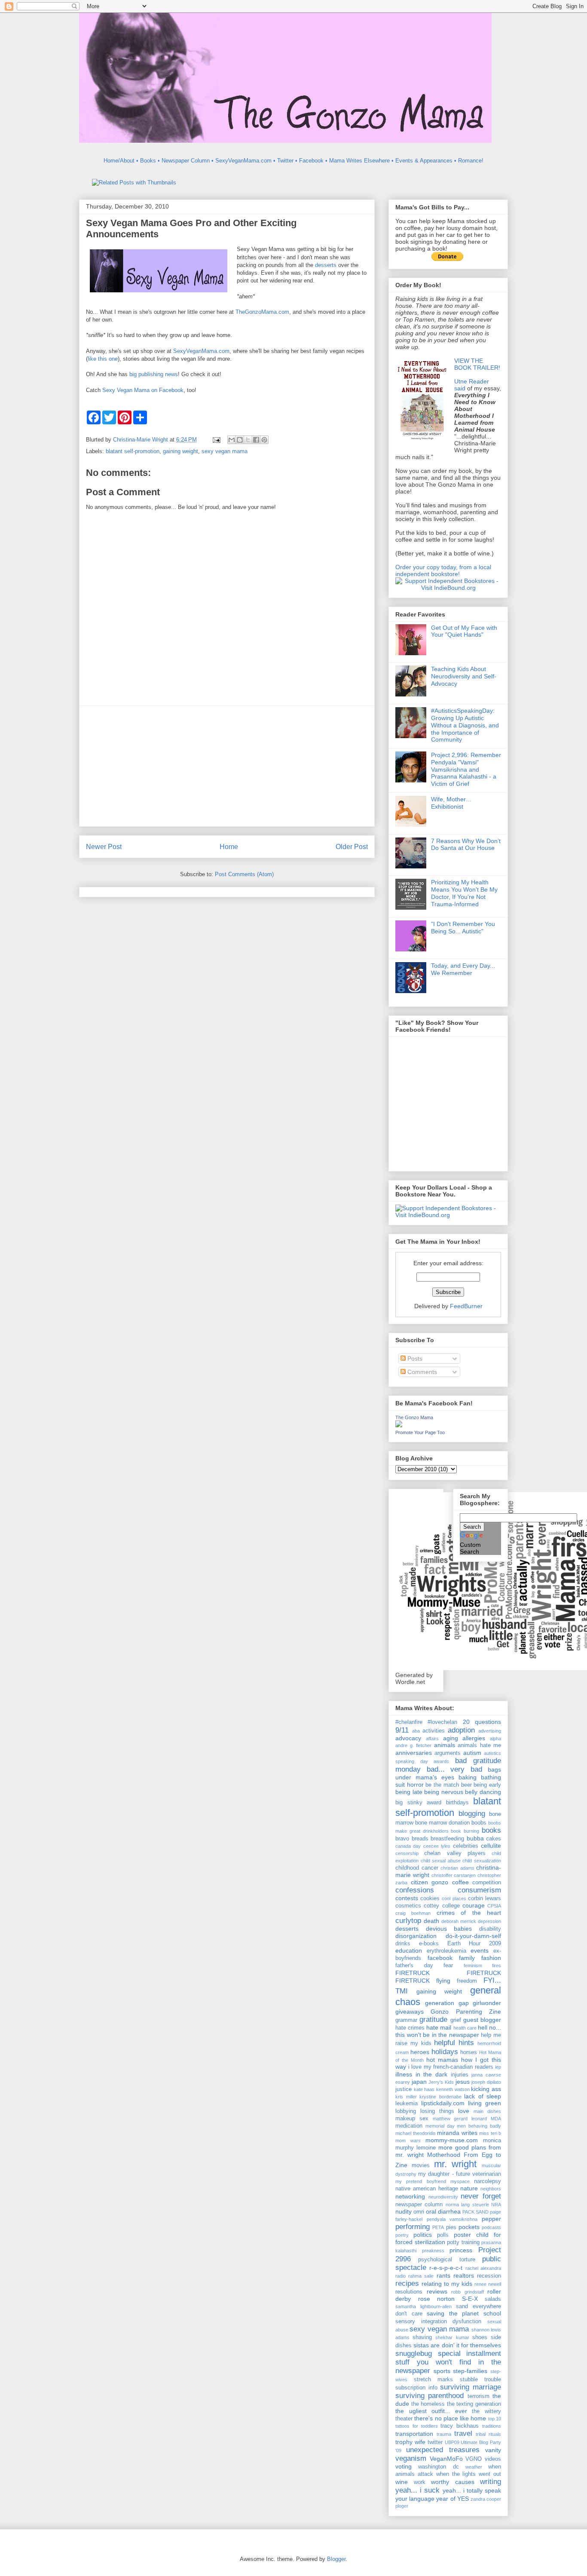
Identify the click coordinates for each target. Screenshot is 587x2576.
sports (442, 2371)
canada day (408, 1846)
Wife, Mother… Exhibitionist (451, 803)
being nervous (444, 1792)
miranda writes (457, 2133)
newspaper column (419, 2205)
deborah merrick (459, 1921)
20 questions (482, 1722)
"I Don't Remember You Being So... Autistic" (463, 928)
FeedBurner (466, 1306)
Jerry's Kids (441, 2082)
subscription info (416, 2388)
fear (448, 1966)
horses (469, 2052)
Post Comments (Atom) (244, 874)
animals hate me (479, 1745)
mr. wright (456, 2164)
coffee (460, 1882)
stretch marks (434, 2380)
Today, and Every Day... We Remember (463, 969)
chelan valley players (455, 1853)
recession (489, 2276)
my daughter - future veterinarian (460, 2174)
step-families (470, 2371)
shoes (480, 2337)
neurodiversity (443, 2197)
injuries (460, 2075)
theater (404, 2419)
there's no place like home (450, 2418)
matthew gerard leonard (460, 2119)
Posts (414, 1359)
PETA (438, 2227)
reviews (437, 2291)
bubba (475, 1838)
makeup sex (412, 2119)
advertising (490, 1731)
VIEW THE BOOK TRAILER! (477, 364)
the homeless (428, 2404)
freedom (467, 1981)
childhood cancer (417, 1868)
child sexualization (482, 1861)
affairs (432, 1739)
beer (466, 1785)
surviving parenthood (430, 2396)
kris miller (406, 2097)
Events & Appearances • (426, 161)
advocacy (408, 1738)
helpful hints (454, 2043)
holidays (445, 2052)
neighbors (491, 2189)
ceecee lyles (437, 1846)
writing (491, 2482)
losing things (437, 2111)
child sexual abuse (441, 1861)
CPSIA (494, 1906)
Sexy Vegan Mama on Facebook (143, 390)
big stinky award (418, 1803)
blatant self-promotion (133, 451)
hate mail (439, 2027)
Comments (421, 1372)
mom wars (408, 2141)
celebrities (466, 1846)
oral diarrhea (443, 2211)
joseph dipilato (486, 2082)
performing (413, 2227)
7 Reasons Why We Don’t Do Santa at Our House (466, 845)
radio (401, 2276)
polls (443, 2235)
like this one (103, 359)
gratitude (433, 2019)
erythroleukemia (446, 1951)
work (420, 2482)
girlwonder (487, 2003)
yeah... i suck (417, 2490)
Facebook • (313, 161)
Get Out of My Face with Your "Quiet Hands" (464, 631)
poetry (402, 2235)
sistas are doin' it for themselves (457, 2345)
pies (451, 2227)
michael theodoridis (416, 2133)
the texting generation (474, 2404)
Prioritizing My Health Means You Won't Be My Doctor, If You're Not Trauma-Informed (464, 893)
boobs (479, 1823)
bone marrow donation (442, 1823)
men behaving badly (479, 2126)
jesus (463, 2082)
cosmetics (408, 1906)
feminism (473, 1966)
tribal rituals (488, 2434)
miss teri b (490, 2133)
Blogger (336, 2559)
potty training (463, 2242)
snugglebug (414, 2354)
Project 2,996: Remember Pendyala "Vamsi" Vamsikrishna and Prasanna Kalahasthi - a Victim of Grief (466, 769)
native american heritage (427, 2189)
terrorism (478, 2396)
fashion (491, 1958)
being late (409, 1792)
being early (487, 1785)
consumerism (479, 1890)
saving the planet (453, 2313)
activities (434, 1731)
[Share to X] (248, 440)
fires (497, 1966)
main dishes (487, 2111)
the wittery (486, 2411)
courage (474, 1905)
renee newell (488, 2284)
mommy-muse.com (452, 2140)
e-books (429, 1944)
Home (229, 847)
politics (423, 2235)
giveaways (410, 2012)
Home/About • (121, 161)
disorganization (416, 1936)
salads (493, 2299)
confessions (415, 1890)
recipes (407, 2283)
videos (493, 2459)
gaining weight (180, 451)
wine (402, 2482)
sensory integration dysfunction (438, 2321)
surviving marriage (471, 2387)
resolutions (409, 2292)
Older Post (352, 847)
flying (443, 1981)
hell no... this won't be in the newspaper (448, 2031)
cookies (430, 1898)
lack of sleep (483, 2096)
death (431, 1921)
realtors (464, 2275)
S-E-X (470, 2299)
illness (404, 2074)
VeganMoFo (446, 2459)
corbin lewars (485, 1898)
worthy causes (453, 2482)
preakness (433, 2251)
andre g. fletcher (413, 1745)
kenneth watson (453, 2089)
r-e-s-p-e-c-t (446, 2268)
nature (469, 2188)
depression (489, 1921)
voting (404, 2466)
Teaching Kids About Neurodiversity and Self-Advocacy (464, 676)
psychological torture (446, 2260)
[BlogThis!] (240, 440)
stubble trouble (481, 2380)
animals (445, 1745)
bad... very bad (454, 1769)
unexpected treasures (443, 2450)
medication (409, 2126)
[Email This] (232, 440)
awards (441, 1761)
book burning (465, 1831)
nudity (404, 2211)
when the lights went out (469, 2474)
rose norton (437, 2299)
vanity (493, 2450)
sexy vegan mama (225, 451)
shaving (422, 2337)
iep (498, 2067)
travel (463, 2433)
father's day (414, 1966)
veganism (411, 2458)
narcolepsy (488, 2181)
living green (485, 2103)
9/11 (402, 1730)
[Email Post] (216, 440)
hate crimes (410, 2028)
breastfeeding (447, 1839)
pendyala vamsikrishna (452, 2219)
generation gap (447, 2003)
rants (443, 2275)
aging (451, 1738)
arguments (448, 1753)
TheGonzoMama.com (262, 312)
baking (468, 1777)
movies (421, 2165)
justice (404, 2089)
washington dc (438, 2467)
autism (472, 1753)
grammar (406, 2020)
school (492, 2313)
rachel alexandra (483, 2268)
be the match (442, 1785)
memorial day (440, 2126)
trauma (444, 2434)
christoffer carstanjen (454, 1875)
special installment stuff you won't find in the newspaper (448, 2362)
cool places (454, 1898)
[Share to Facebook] (256, 440)
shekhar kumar (452, 2337)
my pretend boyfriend (421, 2181)
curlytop (408, 1921)
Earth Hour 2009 (474, 1944)
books (491, 1830)
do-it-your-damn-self (473, 1936)
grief (456, 2020)
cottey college (442, 1906)
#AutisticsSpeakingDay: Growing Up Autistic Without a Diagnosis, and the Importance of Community (465, 725)
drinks (403, 1944)
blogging (472, 1814)
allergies (474, 1738)
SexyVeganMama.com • (245, 161)
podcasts (491, 2227)
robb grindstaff (468, 2292)
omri (419, 2212)
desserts (326, 265)
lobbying (406, 2111)
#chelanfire (409, 1722)
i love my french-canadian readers (451, 2067)
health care (465, 2028)
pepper (491, 2219)
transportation (414, 2434)
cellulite (491, 1846)
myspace (460, 2181)
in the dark (431, 2074)
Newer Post (104, 847)
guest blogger (482, 2020)
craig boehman (413, 1913)
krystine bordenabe (440, 2097)
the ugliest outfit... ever (431, 2411)
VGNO (474, 2459)
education (409, 1950)
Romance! (471, 161)
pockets (469, 2227)
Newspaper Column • (188, 161)
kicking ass (486, 2089)
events (480, 1950)
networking (410, 2196)
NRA (496, 2205)
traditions (492, 2426)
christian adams (457, 1868)
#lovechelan (442, 1722)
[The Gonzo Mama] (399, 1425)
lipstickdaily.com (443, 2103)
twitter (435, 2442)
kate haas (424, 2089)
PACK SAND (475, 2212)
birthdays (457, 1803)
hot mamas (442, 2060)
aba (416, 1731)
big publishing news (154, 374)
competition (487, 1883)
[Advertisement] (227, 766)
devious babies (449, 1929)
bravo (402, 1839)
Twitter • (287, 161)
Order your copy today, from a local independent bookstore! (443, 570)
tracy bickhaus (460, 2426)
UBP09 (452, 2442)
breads (420, 1839)
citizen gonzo (430, 1882)
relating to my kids (447, 2284)
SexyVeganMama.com (201, 351)
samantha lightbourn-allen (423, 2306)
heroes (420, 2052)
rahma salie (421, 2276)
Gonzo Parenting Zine (466, 2012)
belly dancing (483, 1792)
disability (490, 1929)
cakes (494, 1839)
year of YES (452, 2499)
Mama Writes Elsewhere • (361, 161)
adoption (461, 1730)
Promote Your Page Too (420, 1432)
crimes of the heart (469, 1913)
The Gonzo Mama (414, 1417)
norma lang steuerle (467, 2205)
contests (407, 1898)
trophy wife (410, 2442)
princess (461, 2250)
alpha (495, 1739)
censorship (407, 1853)
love (464, 2111)
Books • (150, 161)
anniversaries (414, 1753)
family (467, 1958)
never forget (481, 2196)
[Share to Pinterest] (264, 440)
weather (474, 2467)
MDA (496, 2119)
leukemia (407, 2104)
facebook (440, 1958)
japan (419, 2082)
